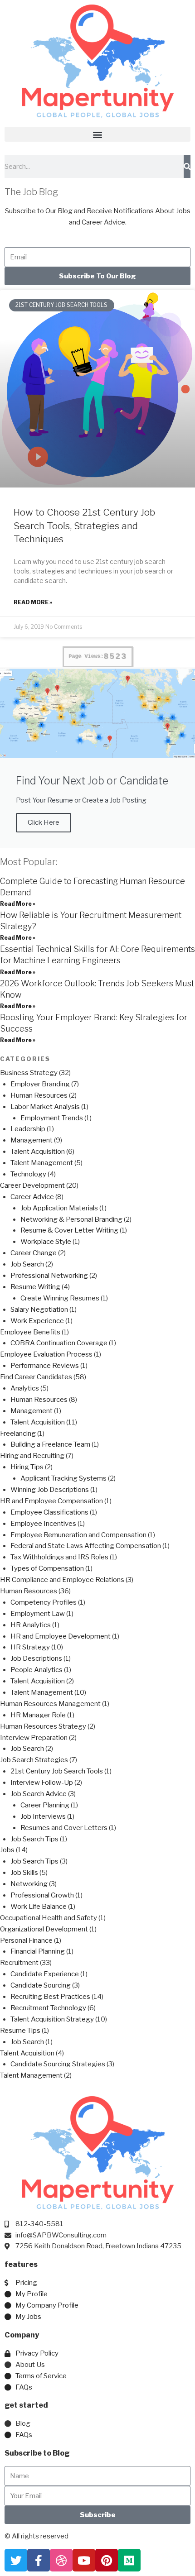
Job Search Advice (39, 1794)
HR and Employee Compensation (51, 1501)
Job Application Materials (59, 1208)
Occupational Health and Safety (49, 1918)
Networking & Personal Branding (71, 1219)
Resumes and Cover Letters (64, 1828)
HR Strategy (30, 1647)
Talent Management (42, 1163)
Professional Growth (42, 1895)
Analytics (25, 1388)
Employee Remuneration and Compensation (78, 1535)
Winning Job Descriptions (50, 1490)
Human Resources (39, 1095)
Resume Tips (20, 2031)
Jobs (7, 1850)
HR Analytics (31, 1625)
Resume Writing (35, 1287)
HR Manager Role (38, 1715)
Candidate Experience (45, 1974)
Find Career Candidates (36, 1377)
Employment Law (38, 1614)
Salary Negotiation (39, 1310)
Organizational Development (44, 1929)
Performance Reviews (45, 1366)
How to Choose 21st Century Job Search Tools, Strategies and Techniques (84, 526)
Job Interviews (43, 1816)
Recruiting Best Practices (50, 1997)
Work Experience (37, 1321)
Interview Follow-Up (42, 1783)
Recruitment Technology (48, 2008)
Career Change (34, 1253)
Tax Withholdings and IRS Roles (59, 1557)
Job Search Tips (34, 1839)
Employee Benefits (30, 1332)
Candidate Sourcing (41, 1985)
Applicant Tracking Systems (63, 1478)
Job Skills (24, 1873)
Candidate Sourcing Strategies (58, 2064)
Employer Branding (40, 1084)
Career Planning (45, 1805)
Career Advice (32, 1197)
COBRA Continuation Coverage (59, 1343)
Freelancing (18, 1434)
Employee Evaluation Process (46, 1354)
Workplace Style (46, 1242)
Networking (29, 1884)
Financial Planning (38, 1951)
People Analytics (37, 1670)
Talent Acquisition (38, 1152)
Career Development (32, 1185)
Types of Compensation (47, 1568)
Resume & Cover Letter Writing (69, 1230)
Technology (28, 1174)
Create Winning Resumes (60, 1298)
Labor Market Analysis (45, 1107)
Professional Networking (49, 1276)
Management (32, 1140)
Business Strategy (29, 1073)
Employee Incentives (43, 1524)
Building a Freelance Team (50, 1444)
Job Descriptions (36, 1658)
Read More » (33, 602)
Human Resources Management (50, 1704)
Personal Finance (26, 1940)
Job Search (27, 1264)
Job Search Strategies (34, 1760)
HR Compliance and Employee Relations (62, 1580)
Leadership (28, 1129)
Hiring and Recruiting (32, 1456)
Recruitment (19, 1963)
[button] (97, 134)
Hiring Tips (27, 1467)
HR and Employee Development (61, 1636)
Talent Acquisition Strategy (52, 2019)
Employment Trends (52, 1118)
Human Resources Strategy (43, 1726)
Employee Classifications (49, 1512)
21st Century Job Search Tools (57, 1771)
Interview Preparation (34, 1738)
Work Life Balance (39, 1907)
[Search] (187, 167)
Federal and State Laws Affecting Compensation (86, 1546)
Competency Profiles (44, 1602)
